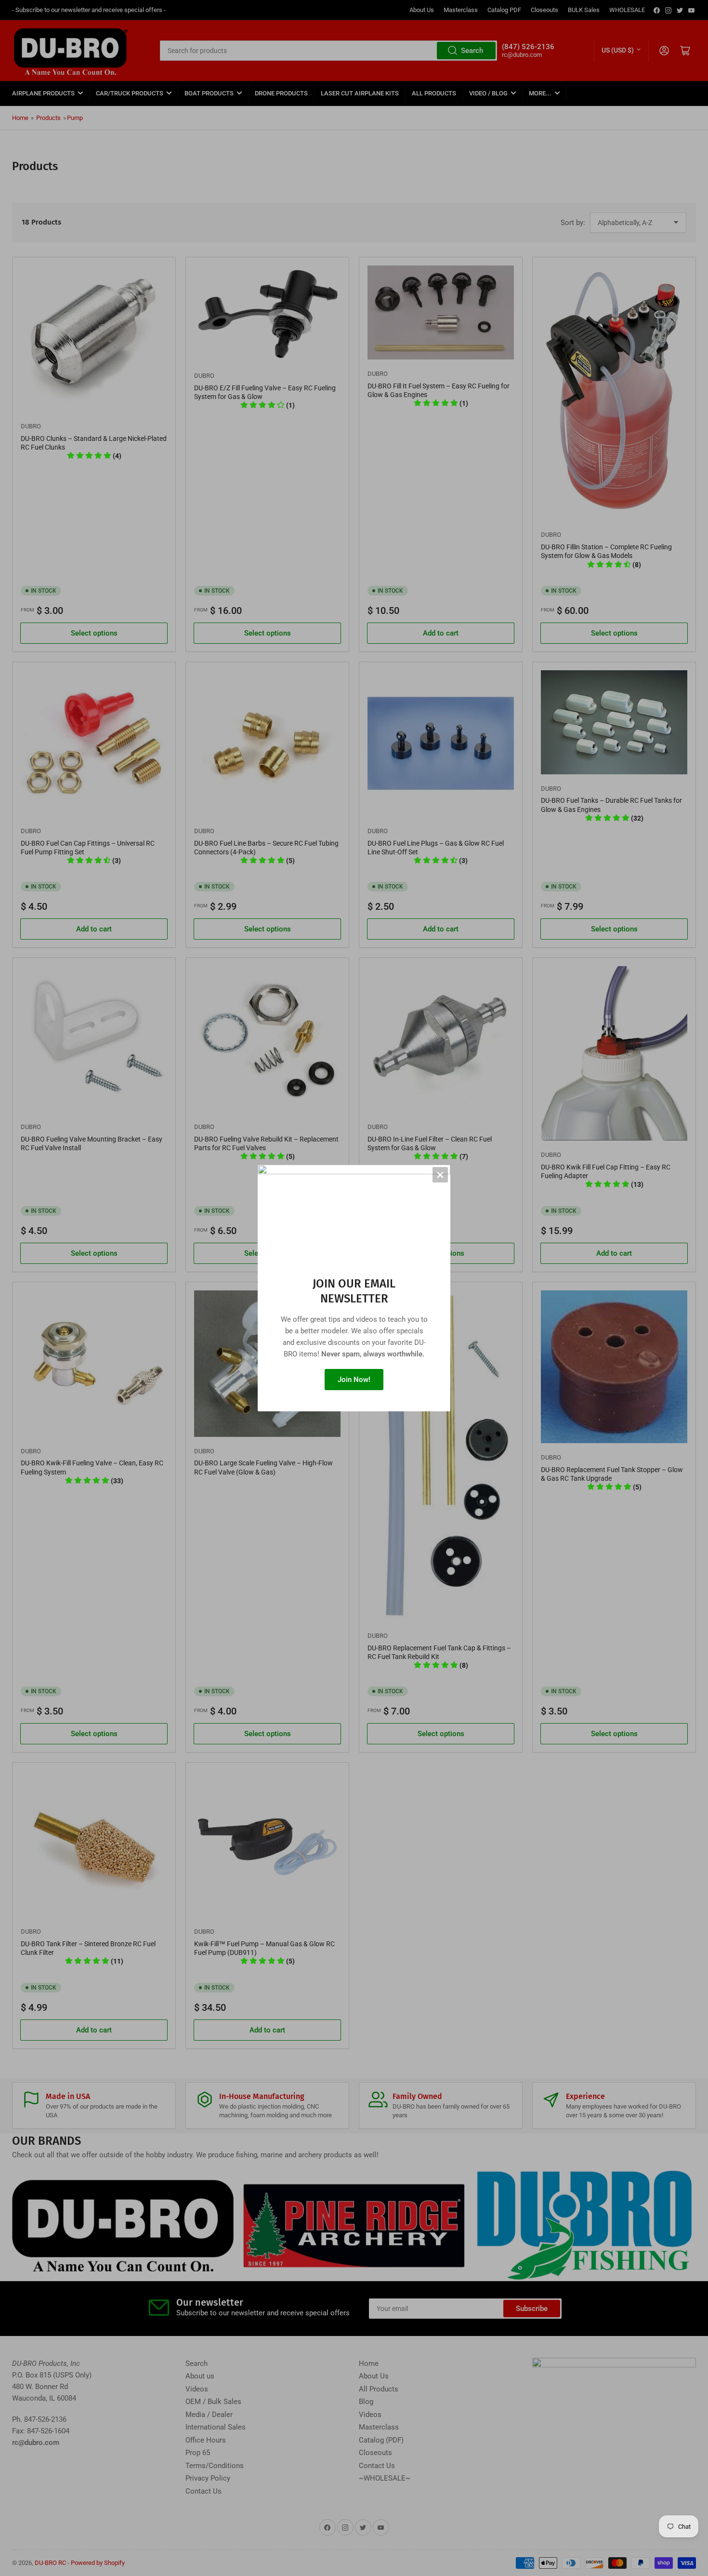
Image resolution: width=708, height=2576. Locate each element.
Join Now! (354, 1380)
